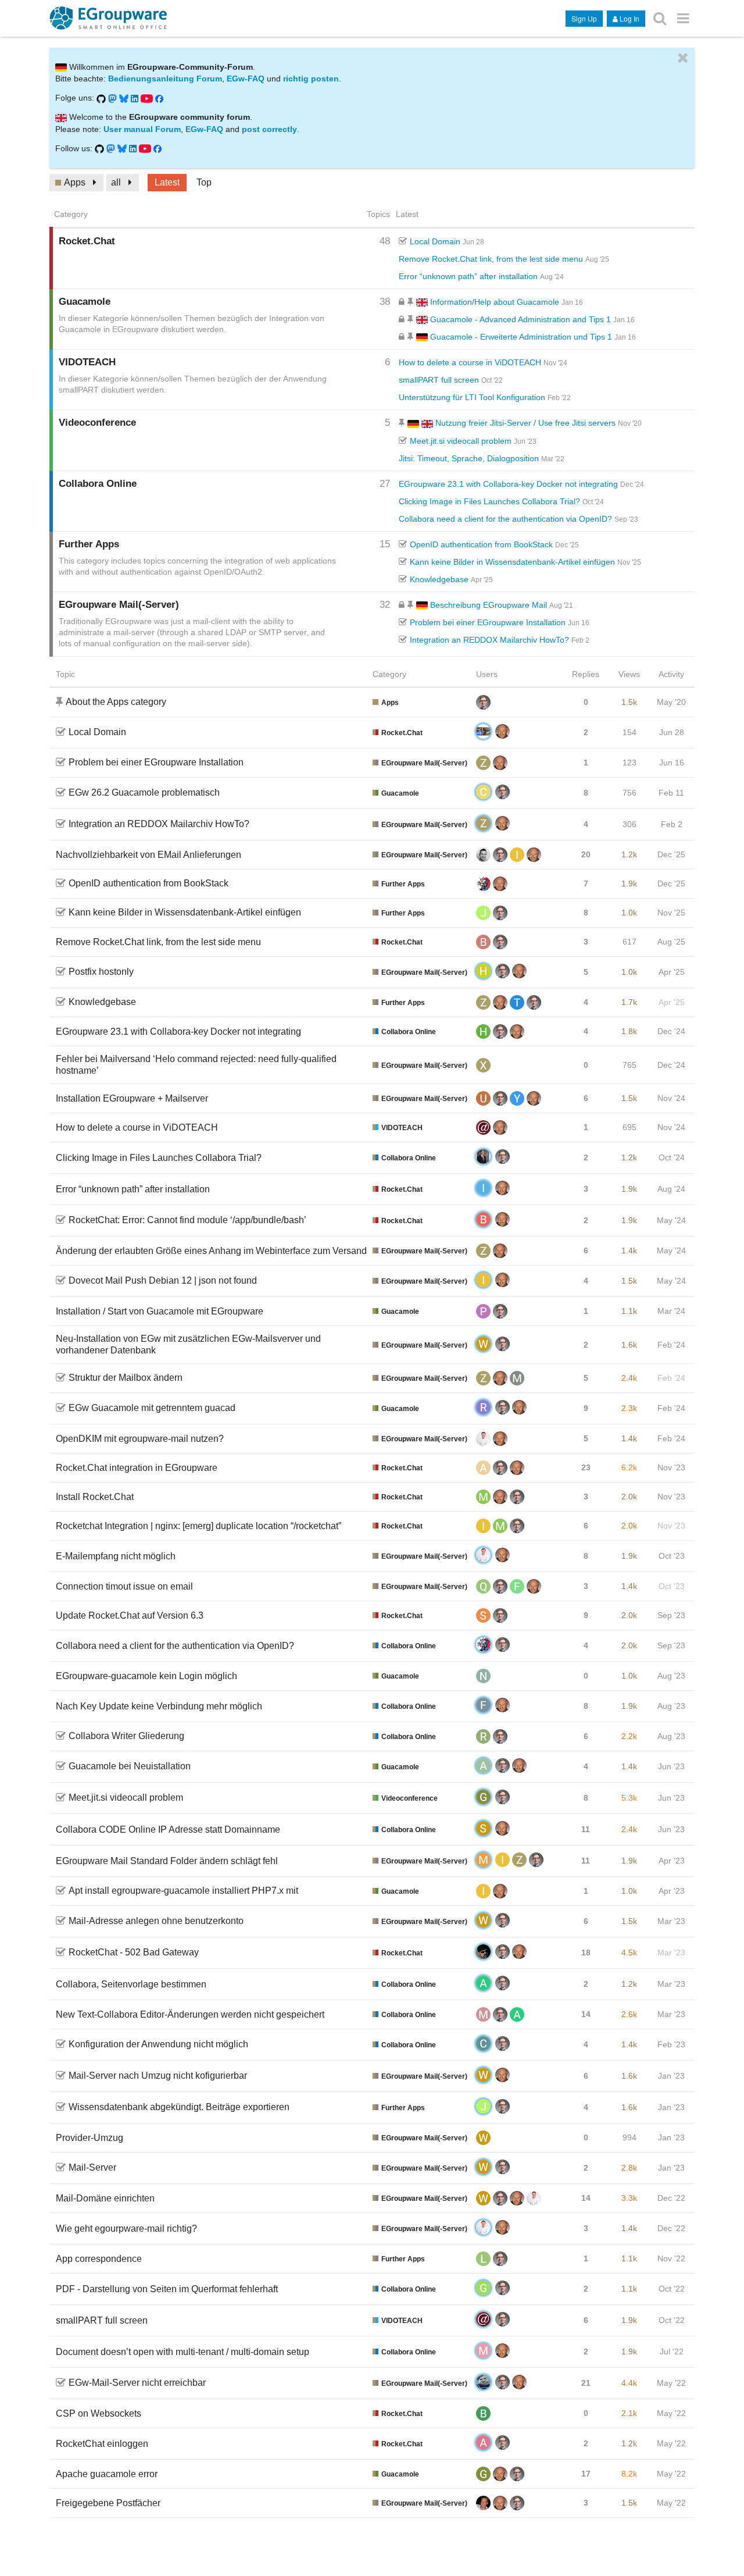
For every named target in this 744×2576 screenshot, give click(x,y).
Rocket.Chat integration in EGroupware (137, 1468)
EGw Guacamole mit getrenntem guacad (152, 1408)
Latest (167, 182)
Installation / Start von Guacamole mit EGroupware (160, 1311)
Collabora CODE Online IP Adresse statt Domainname (168, 1829)
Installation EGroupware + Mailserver (132, 1098)
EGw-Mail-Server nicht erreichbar (137, 2383)
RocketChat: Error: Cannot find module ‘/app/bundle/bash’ (187, 1220)
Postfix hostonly (101, 972)
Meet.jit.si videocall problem (461, 441)
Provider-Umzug (90, 2138)
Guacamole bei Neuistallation (130, 1766)
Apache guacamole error (107, 2474)
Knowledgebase (439, 579)
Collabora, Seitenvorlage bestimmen (131, 1984)
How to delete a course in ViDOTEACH (470, 362)
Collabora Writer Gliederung (126, 1736)
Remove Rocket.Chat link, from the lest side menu (491, 259)
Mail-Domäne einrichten (105, 2198)
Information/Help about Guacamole (493, 302)
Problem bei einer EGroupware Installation (488, 622)
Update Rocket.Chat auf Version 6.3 (130, 1615)
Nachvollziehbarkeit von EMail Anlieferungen (149, 855)
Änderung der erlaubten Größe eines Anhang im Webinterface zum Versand (211, 1251)
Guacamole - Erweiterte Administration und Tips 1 (520, 337)
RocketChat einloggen (102, 2444)
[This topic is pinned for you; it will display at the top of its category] (412, 302)
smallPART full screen (439, 380)
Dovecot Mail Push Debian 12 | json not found (163, 1280)
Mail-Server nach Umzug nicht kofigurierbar (158, 2076)
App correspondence (99, 2259)
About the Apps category (116, 702)
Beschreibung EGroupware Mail (487, 605)
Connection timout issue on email (124, 1586)
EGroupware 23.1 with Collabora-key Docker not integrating (508, 484)
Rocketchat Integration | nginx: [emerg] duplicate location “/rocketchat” (198, 1526)
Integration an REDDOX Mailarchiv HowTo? (489, 640)
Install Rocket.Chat (95, 1497)
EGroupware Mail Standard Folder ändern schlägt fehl (167, 1861)
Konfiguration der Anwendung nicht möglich (158, 2044)
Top (204, 182)
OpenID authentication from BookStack (481, 544)
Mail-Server (92, 2167)
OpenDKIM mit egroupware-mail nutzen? (140, 1439)
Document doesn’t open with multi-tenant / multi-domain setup (183, 2352)
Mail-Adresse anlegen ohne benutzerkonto (156, 1921)
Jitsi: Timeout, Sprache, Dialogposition (469, 458)
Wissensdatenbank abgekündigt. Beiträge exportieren (179, 2107)
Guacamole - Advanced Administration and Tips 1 (519, 319)
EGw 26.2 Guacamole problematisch (144, 792)
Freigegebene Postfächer (108, 2503)
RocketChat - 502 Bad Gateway (134, 1952)
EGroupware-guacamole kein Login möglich (146, 1676)
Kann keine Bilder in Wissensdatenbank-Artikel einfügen (512, 562)
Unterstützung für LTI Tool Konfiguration (472, 397)
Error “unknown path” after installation (468, 276)
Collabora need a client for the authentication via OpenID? (505, 519)
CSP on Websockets (99, 2413)
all (116, 182)
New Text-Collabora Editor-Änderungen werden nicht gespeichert (190, 2014)
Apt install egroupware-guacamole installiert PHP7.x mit (183, 1891)
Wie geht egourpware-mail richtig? (126, 2228)
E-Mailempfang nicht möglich (116, 1556)
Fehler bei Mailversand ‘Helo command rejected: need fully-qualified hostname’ (196, 1065)
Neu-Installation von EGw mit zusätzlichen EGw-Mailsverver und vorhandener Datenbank (188, 1344)
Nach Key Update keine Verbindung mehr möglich (159, 1706)
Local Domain (435, 241)
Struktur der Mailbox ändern (126, 1378)
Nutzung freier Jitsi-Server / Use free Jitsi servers (524, 423)
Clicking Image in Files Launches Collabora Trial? (489, 501)
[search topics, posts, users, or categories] (660, 18)
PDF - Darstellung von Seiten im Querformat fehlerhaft (167, 2289)
